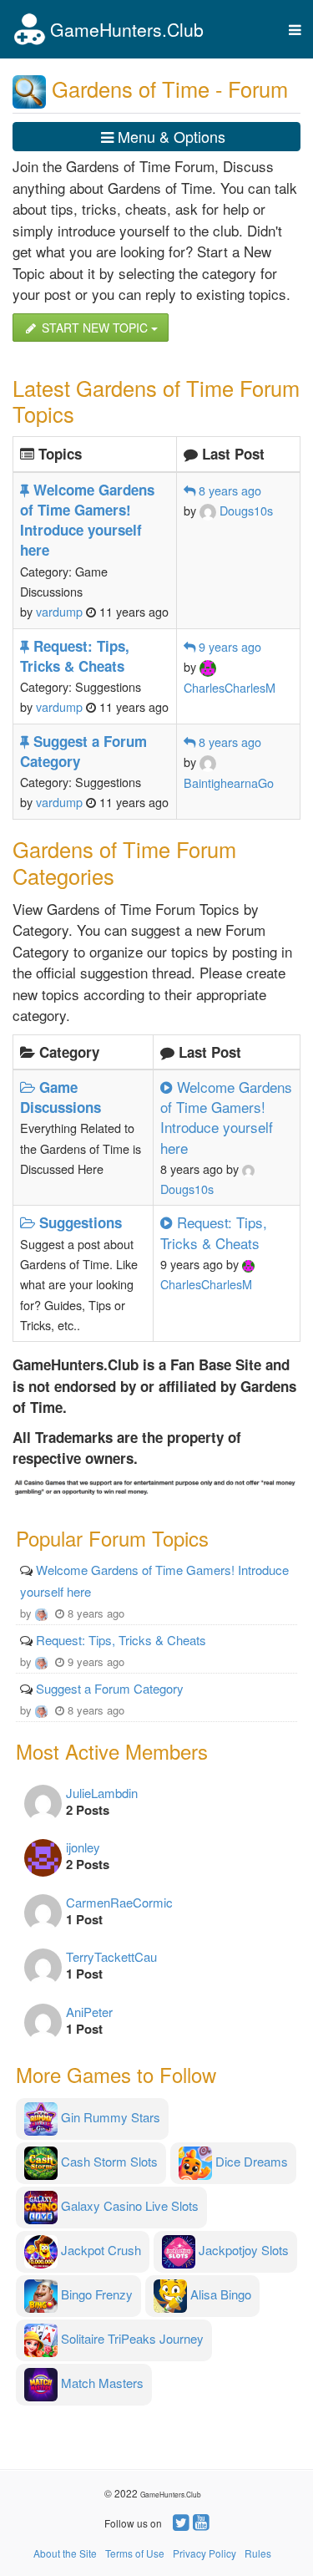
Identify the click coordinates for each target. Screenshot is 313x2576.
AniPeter (89, 2012)
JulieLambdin (102, 1793)
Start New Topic (95, 328)
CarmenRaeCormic (119, 1902)
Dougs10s (245, 510)
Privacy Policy (204, 2553)
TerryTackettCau (111, 1956)
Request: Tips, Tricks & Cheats (121, 1640)
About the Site (65, 2553)
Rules (258, 2553)
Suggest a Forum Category (110, 1688)
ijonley (83, 1847)
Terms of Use (135, 2553)
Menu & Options (169, 136)
